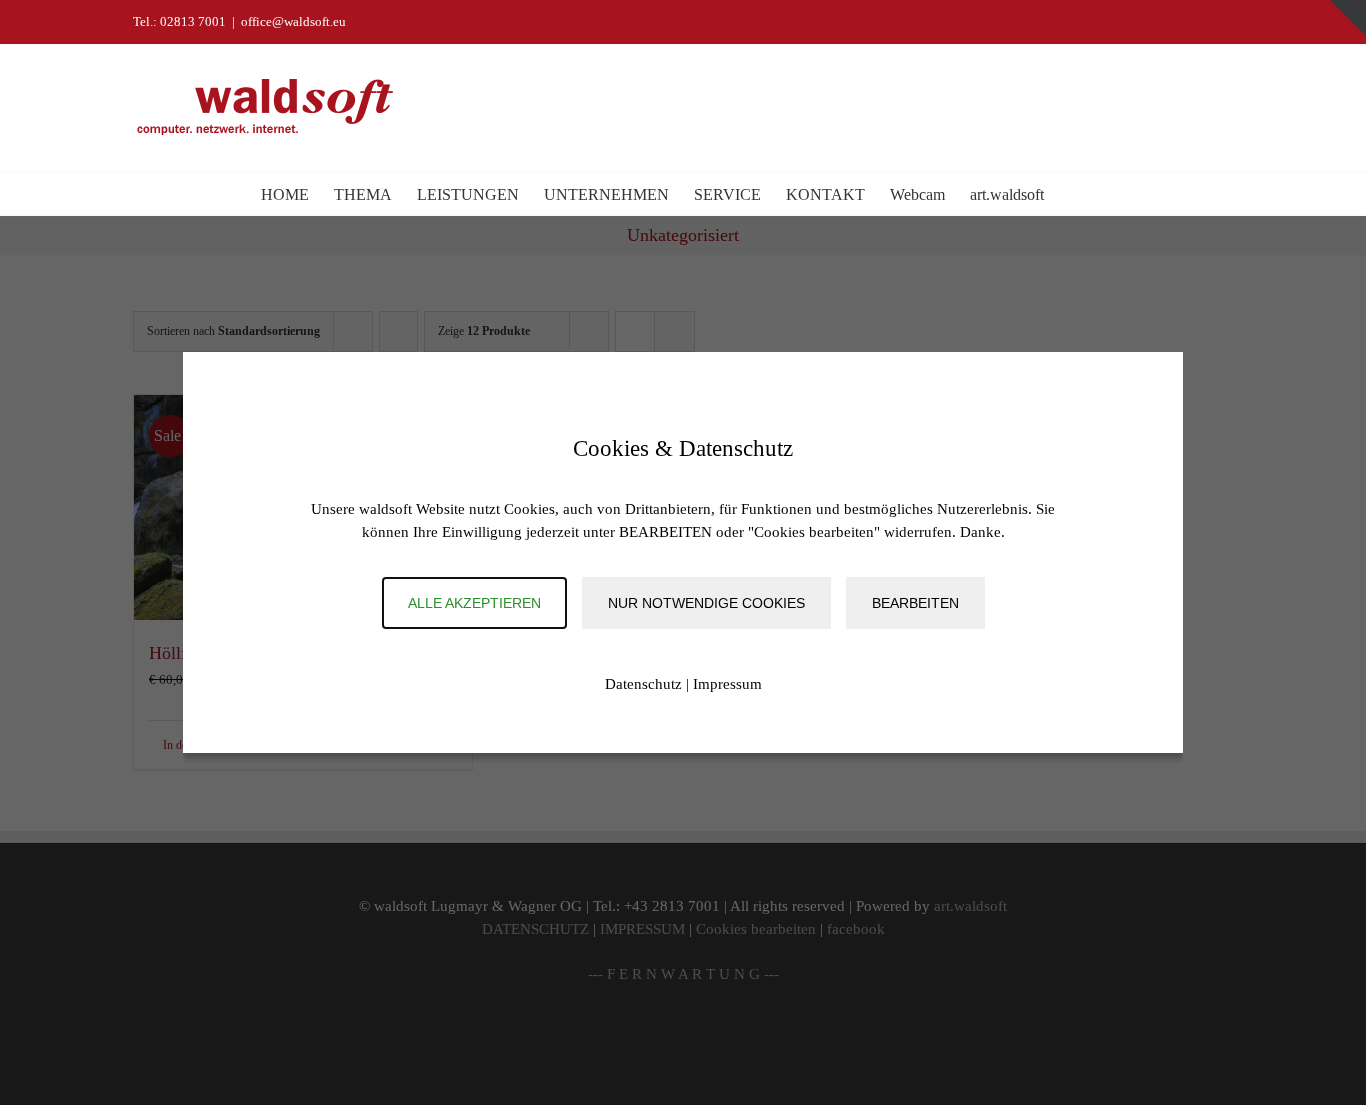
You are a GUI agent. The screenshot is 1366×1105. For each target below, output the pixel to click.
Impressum (727, 684)
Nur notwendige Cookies (706, 603)
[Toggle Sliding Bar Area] (1348, 18)
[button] (1075, 193)
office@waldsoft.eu (293, 21)
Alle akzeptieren (474, 603)
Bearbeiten (915, 603)
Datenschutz (643, 684)
